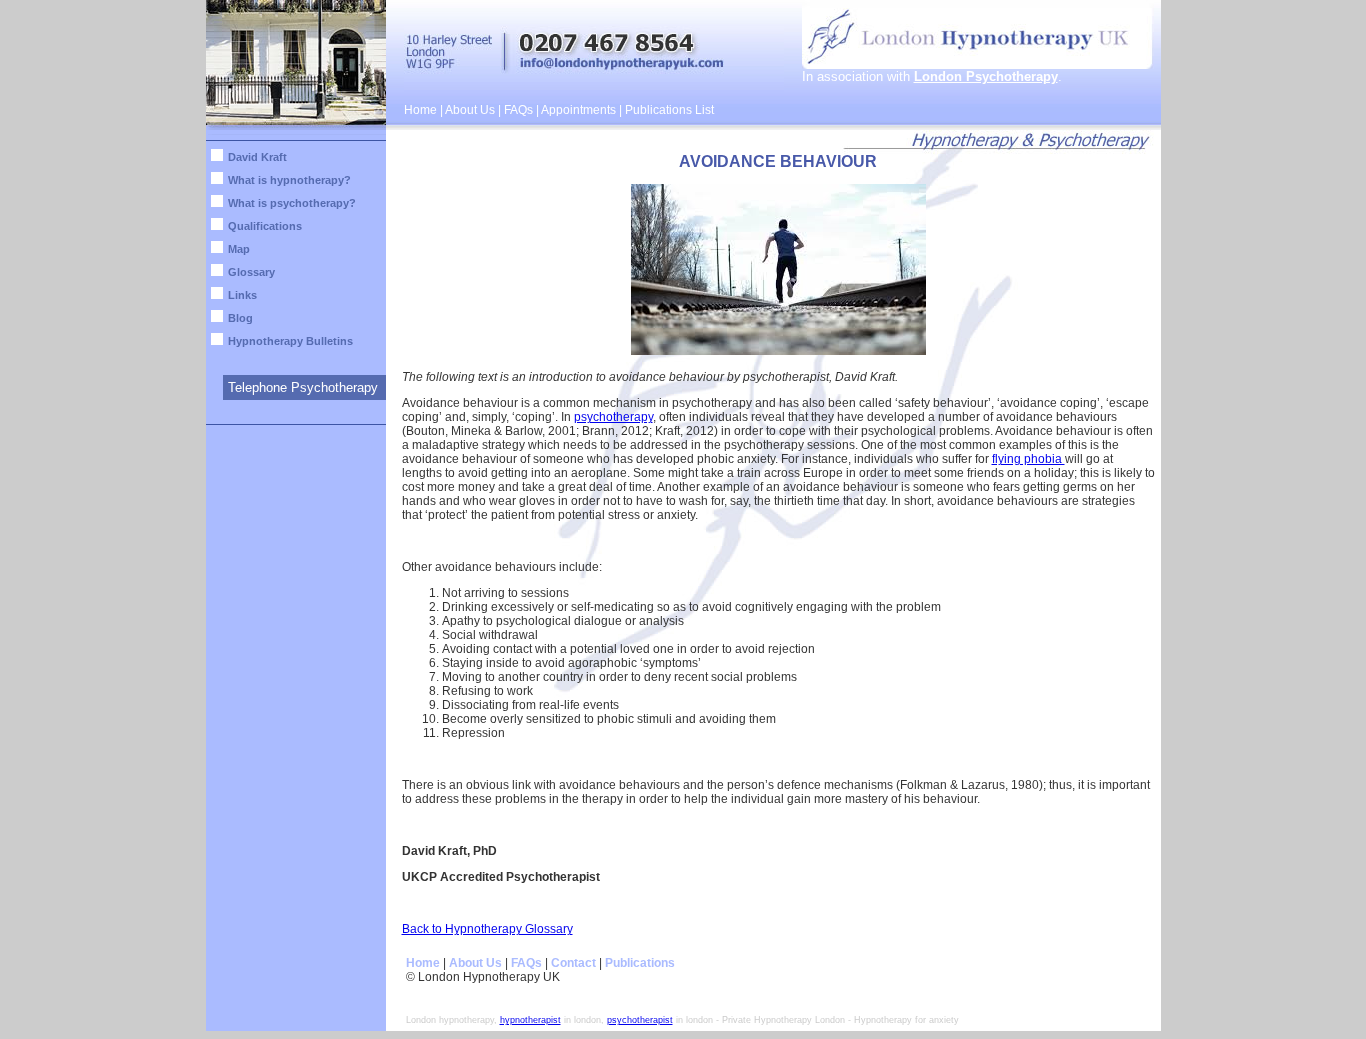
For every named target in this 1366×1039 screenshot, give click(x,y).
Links (242, 295)
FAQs (518, 110)
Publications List (669, 110)
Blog (240, 318)
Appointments (578, 110)
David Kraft (257, 157)
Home (420, 110)
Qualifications (265, 226)
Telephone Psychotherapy (303, 387)
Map (239, 249)
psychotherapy (613, 417)
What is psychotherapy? (292, 203)
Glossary (251, 272)
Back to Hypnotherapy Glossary (487, 929)
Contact (573, 963)
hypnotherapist (530, 1020)
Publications (640, 963)
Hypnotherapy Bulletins (290, 341)
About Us (470, 110)
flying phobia (1028, 459)
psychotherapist (640, 1020)
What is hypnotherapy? (289, 180)
